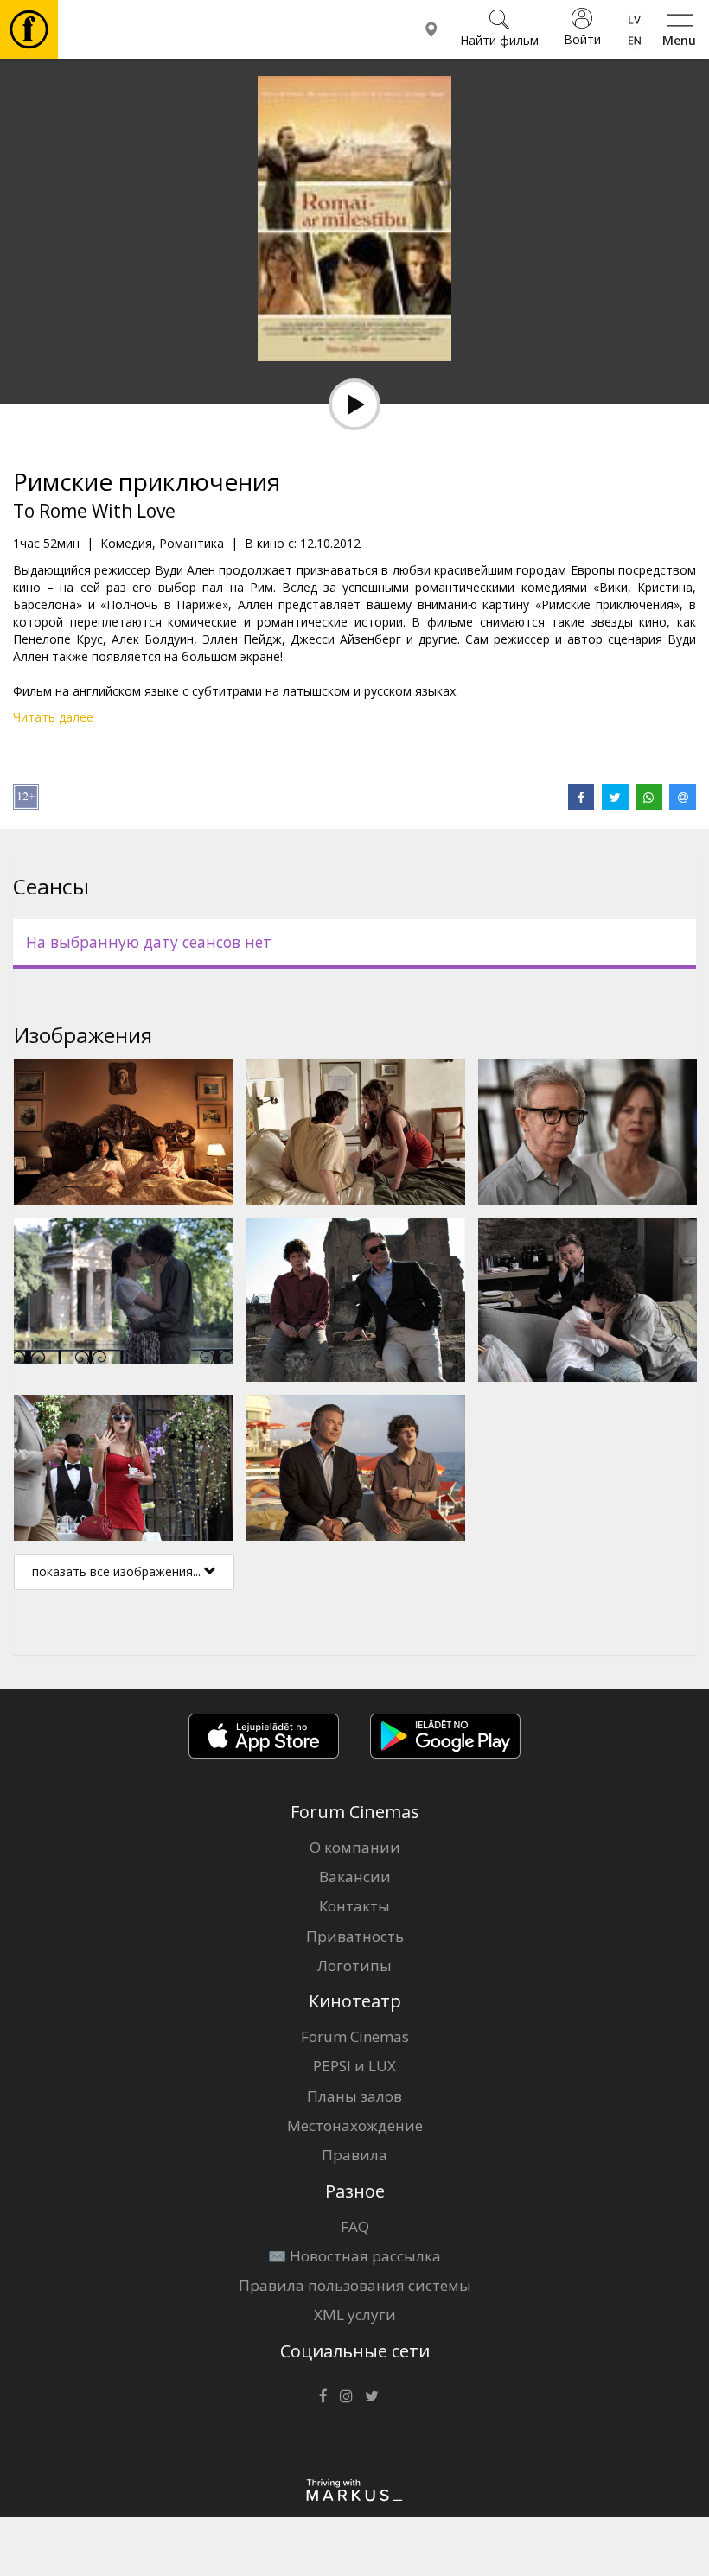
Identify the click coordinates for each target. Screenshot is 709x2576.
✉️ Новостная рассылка (354, 2256)
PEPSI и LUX (354, 2066)
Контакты (354, 1906)
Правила (354, 2155)
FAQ (355, 2226)
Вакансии (355, 1876)
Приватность (355, 1936)
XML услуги (355, 2315)
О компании (355, 1847)
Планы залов (354, 2096)
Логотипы (354, 1965)
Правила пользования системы (355, 2285)
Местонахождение (355, 2125)
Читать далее (53, 717)
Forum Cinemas (355, 2036)
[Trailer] (354, 404)
